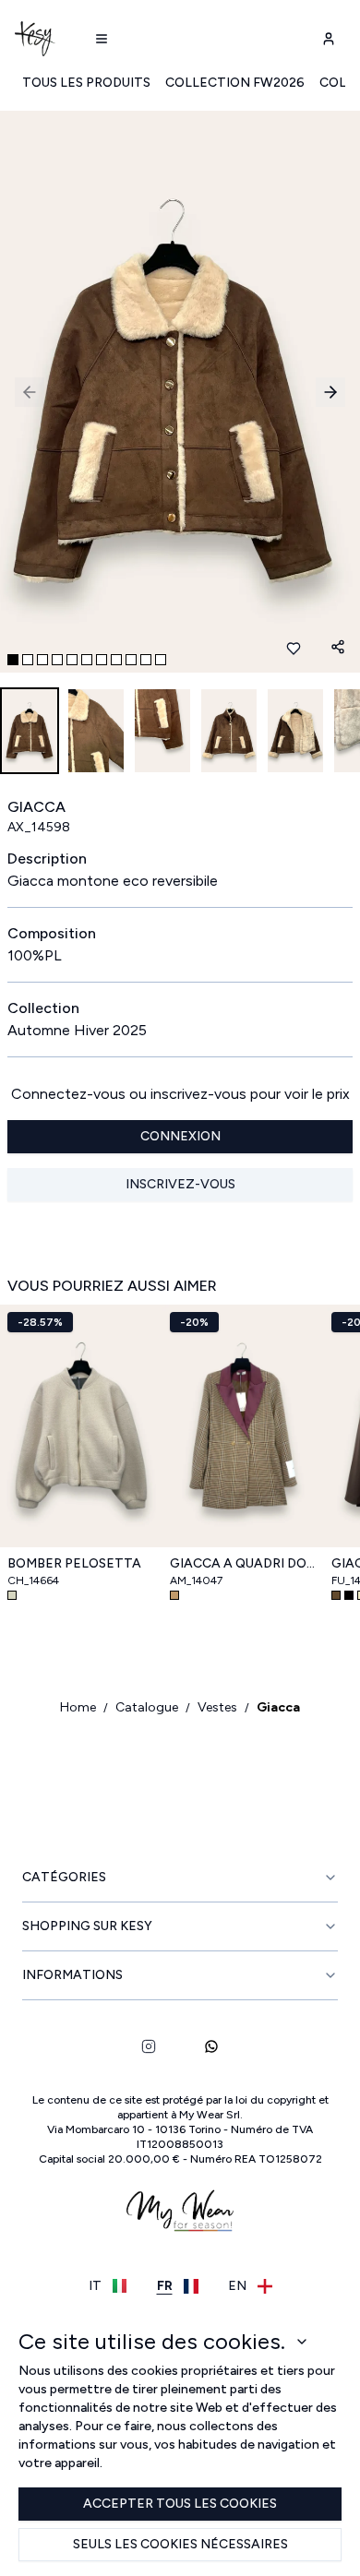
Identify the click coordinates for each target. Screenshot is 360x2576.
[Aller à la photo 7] (102, 660)
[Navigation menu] (102, 39)
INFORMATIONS (72, 1975)
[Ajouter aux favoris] (294, 649)
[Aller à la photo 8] (116, 660)
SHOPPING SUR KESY (87, 1926)
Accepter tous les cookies (180, 2504)
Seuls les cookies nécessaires (180, 2544)
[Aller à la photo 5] (72, 660)
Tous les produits (86, 83)
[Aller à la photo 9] (131, 660)
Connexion (180, 1136)
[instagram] (149, 2046)
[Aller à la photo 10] (146, 660)
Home (78, 1707)
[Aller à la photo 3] (42, 660)
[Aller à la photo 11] (161, 660)
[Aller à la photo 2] (28, 660)
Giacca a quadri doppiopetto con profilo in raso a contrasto (244, 1563)
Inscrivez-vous (180, 1184)
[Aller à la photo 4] (57, 660)
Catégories (64, 1877)
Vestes (217, 1707)
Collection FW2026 (235, 83)
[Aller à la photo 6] (87, 660)
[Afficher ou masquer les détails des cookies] (302, 2342)
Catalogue (147, 1707)
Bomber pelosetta (74, 1563)
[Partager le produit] (338, 647)
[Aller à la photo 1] (13, 660)
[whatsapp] (211, 2046)
